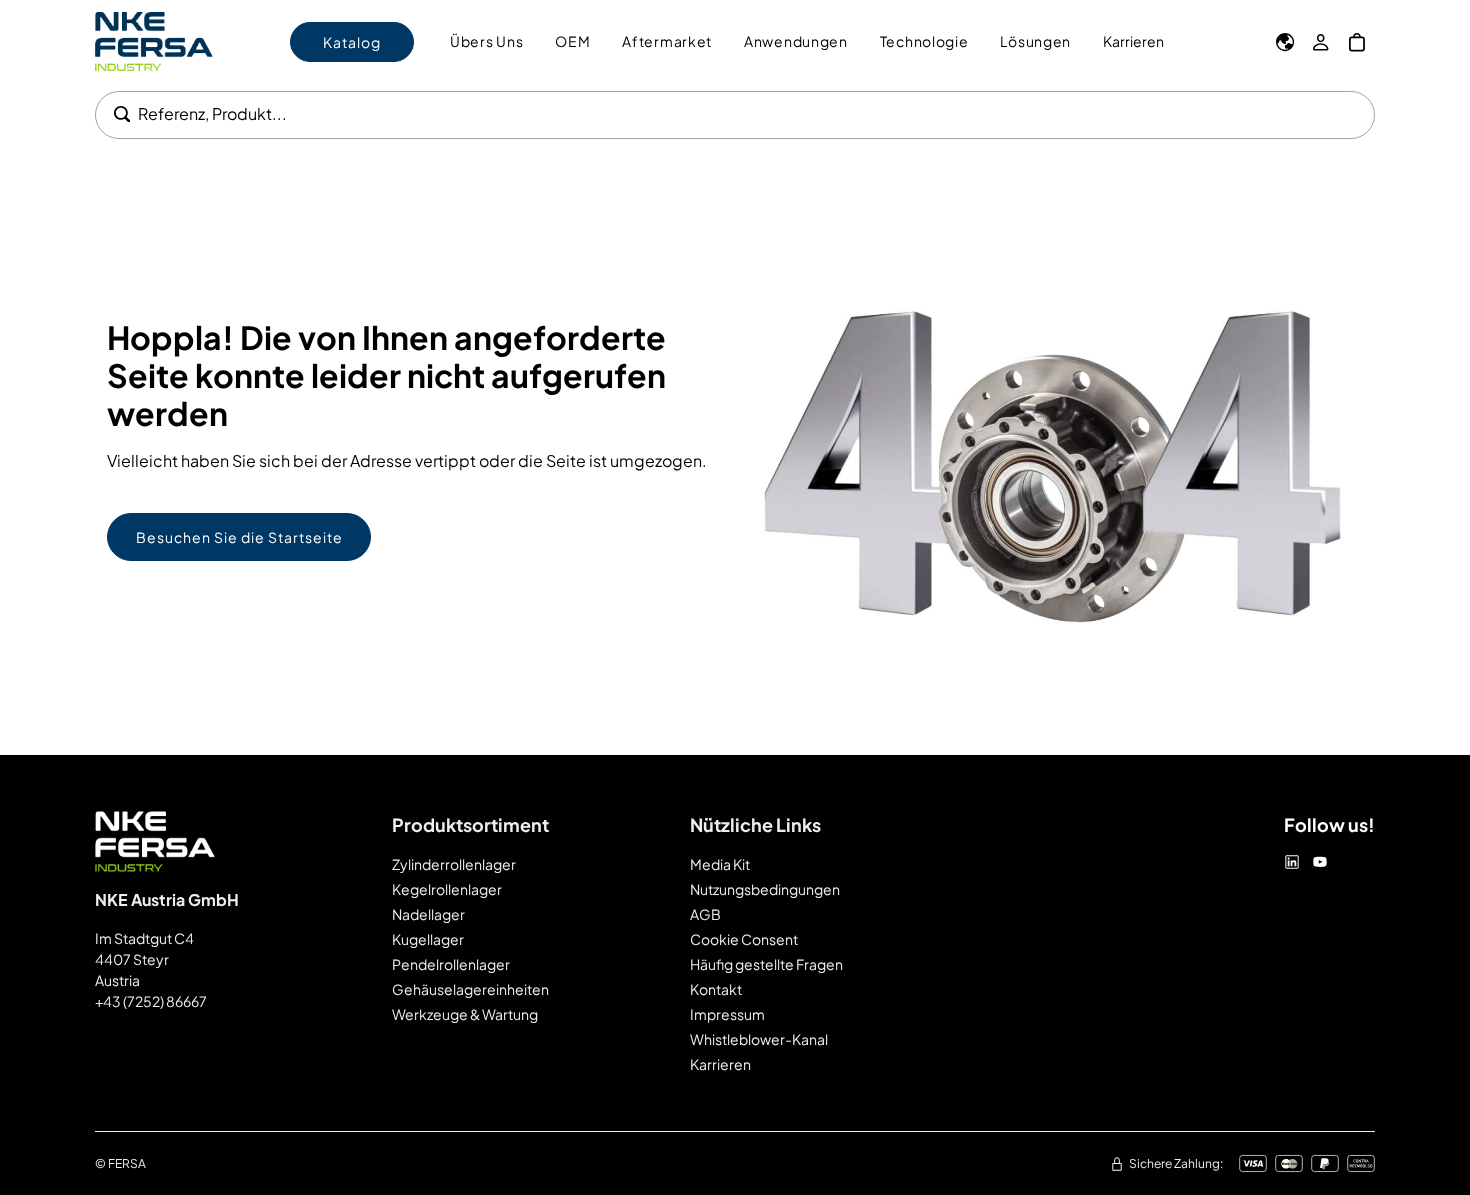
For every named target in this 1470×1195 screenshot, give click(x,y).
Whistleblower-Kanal (759, 1039)
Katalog (352, 42)
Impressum (727, 1014)
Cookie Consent (744, 939)
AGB (705, 914)
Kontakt (716, 989)
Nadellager (428, 914)
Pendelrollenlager (451, 964)
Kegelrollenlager (447, 889)
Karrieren (1133, 41)
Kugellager (428, 939)
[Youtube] (1320, 862)
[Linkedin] (1292, 862)
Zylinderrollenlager (454, 864)
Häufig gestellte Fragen (766, 964)
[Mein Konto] (1321, 42)
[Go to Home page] (154, 41)
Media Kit (720, 864)
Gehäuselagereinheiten (470, 989)
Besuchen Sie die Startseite (239, 537)
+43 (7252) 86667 (151, 1001)
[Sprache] (1285, 42)
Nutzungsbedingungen (765, 889)
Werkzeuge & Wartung (465, 1014)
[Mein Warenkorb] (1357, 42)
